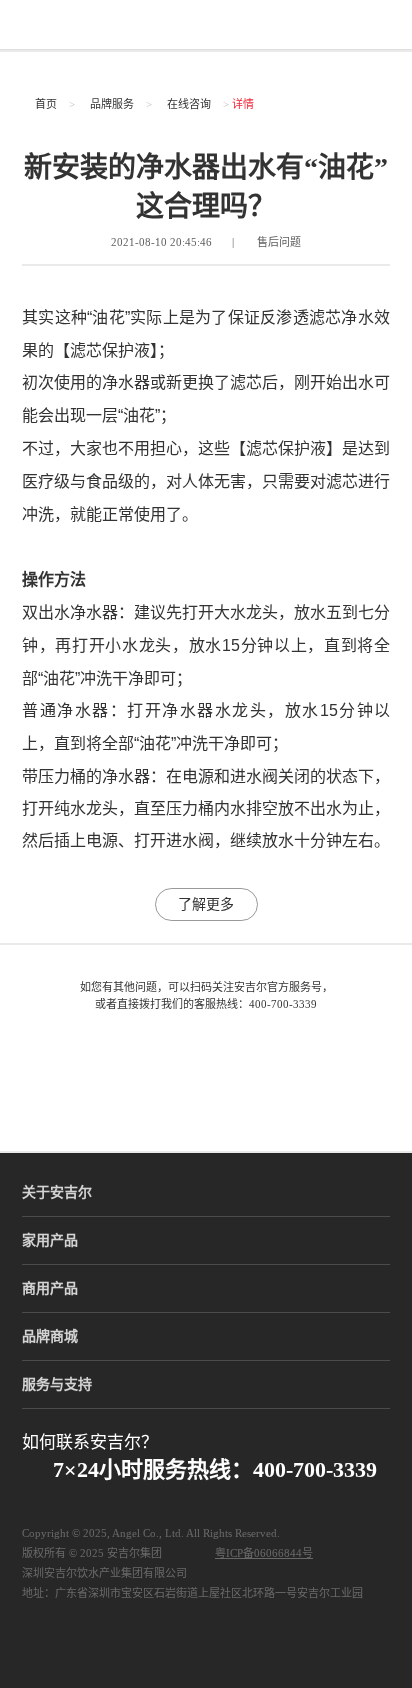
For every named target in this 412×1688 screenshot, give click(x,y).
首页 (46, 104)
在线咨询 (189, 104)
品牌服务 (112, 104)
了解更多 (206, 904)
